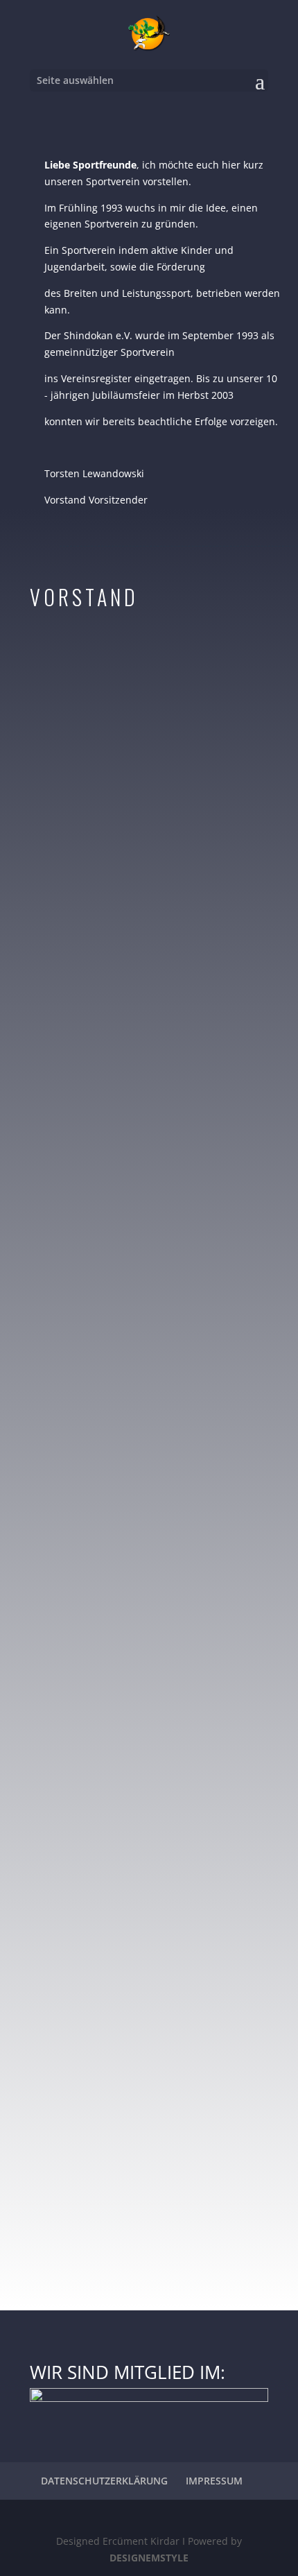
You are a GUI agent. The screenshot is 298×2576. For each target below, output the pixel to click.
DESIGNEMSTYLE (149, 2558)
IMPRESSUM (214, 2481)
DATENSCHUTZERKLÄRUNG (104, 2481)
